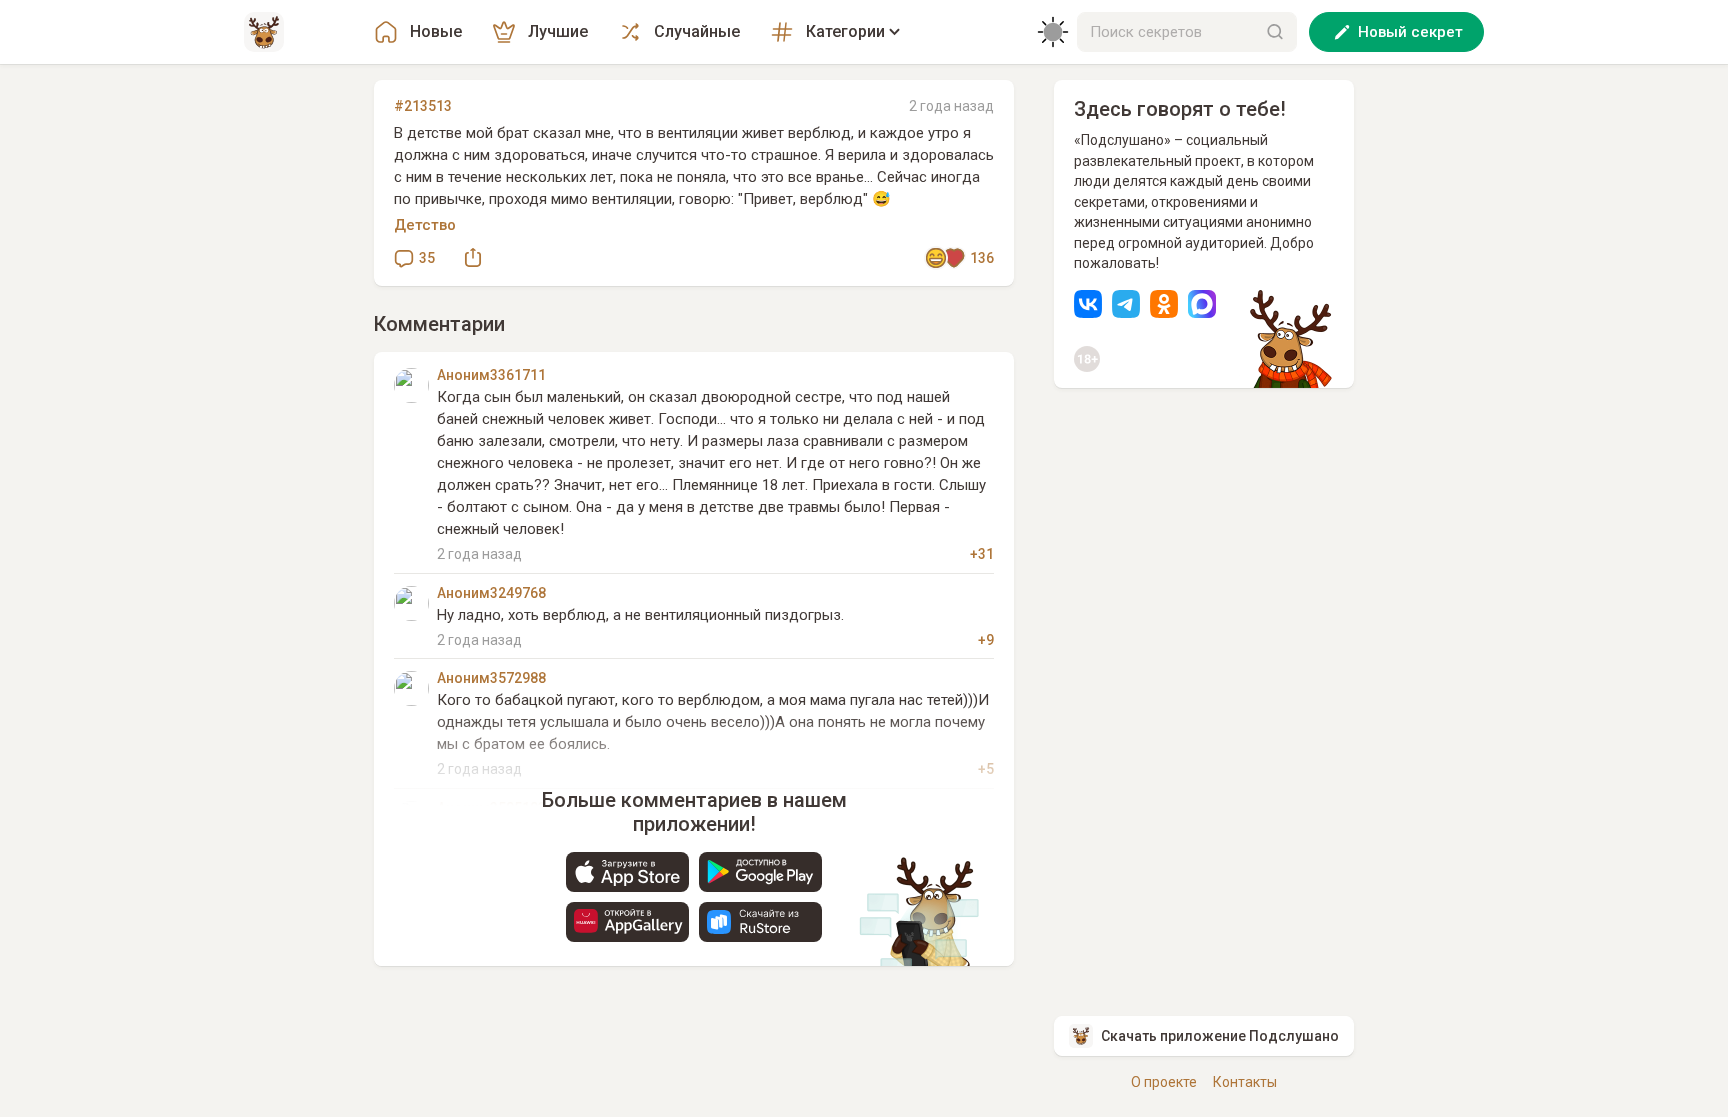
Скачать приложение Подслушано (1220, 1036)
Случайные (697, 31)
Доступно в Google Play (760, 872)
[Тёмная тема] (1053, 32)
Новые (436, 31)
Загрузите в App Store (627, 872)
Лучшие (558, 31)
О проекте (1164, 1082)
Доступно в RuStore (760, 922)
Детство (425, 225)
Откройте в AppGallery (627, 922)
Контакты (1245, 1082)
